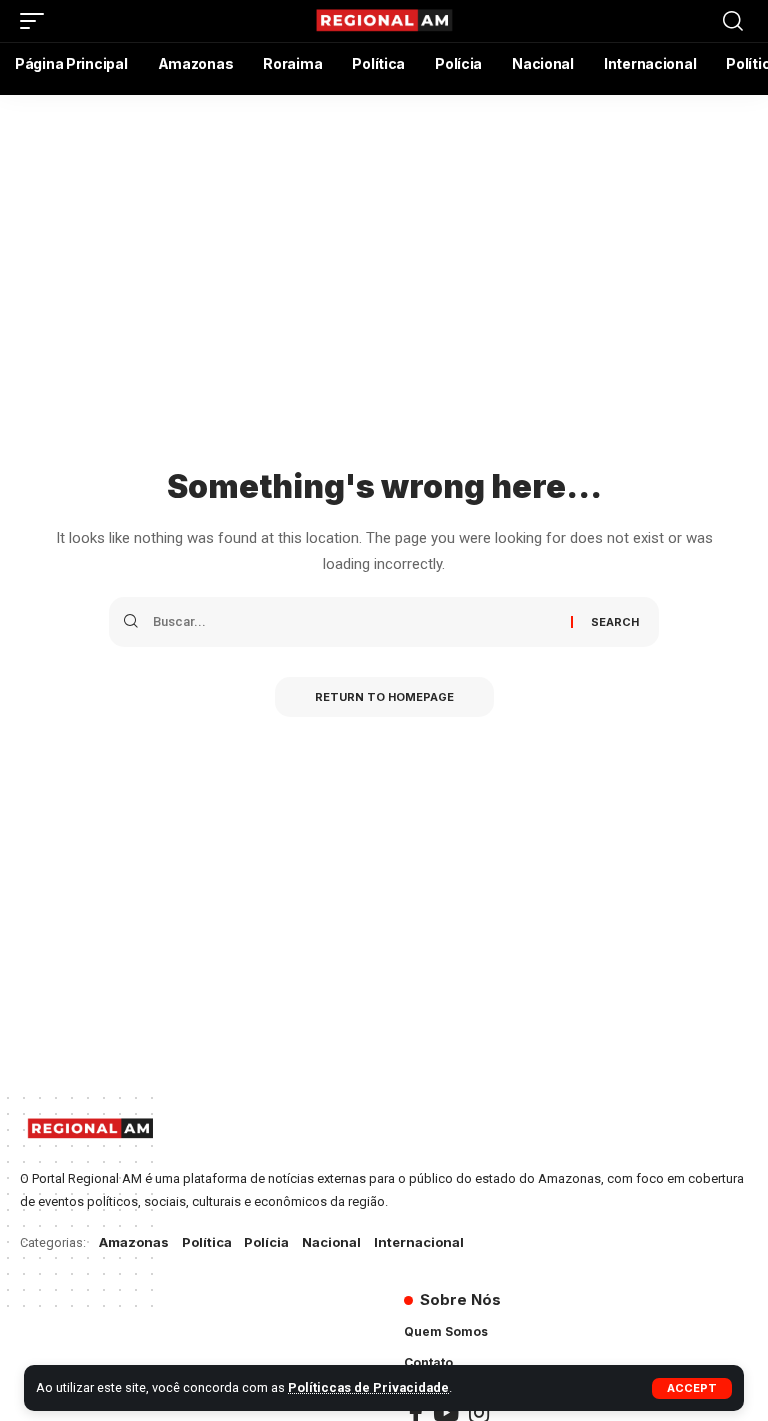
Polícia (266, 1242)
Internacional (419, 1242)
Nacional (331, 1242)
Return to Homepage (384, 697)
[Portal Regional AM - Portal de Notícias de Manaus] (384, 21)
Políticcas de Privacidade (368, 1387)
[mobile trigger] (37, 21)
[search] (733, 21)
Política (207, 1242)
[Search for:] (354, 622)
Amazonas (134, 1242)
